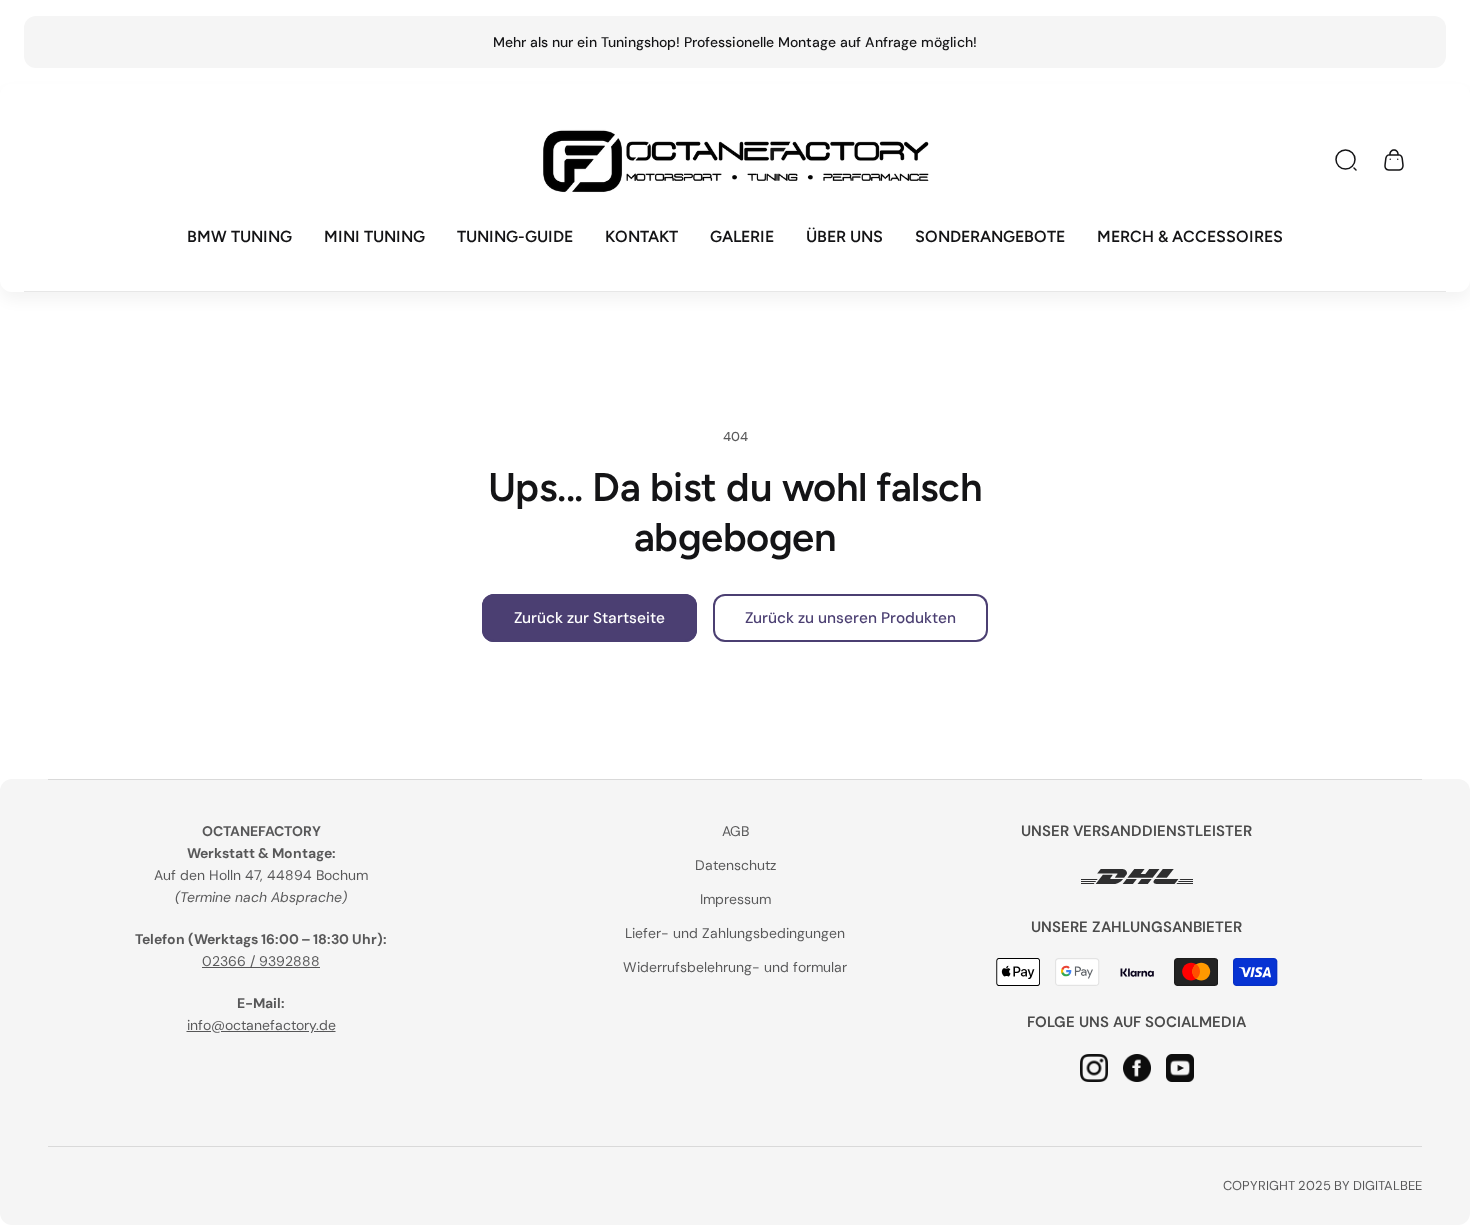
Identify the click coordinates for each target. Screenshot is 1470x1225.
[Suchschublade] (1346, 160)
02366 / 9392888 (261, 961)
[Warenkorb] (1394, 160)
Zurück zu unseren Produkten (850, 618)
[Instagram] (1094, 1067)
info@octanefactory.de (261, 1025)
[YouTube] (1180, 1067)
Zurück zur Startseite (589, 618)
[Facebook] (1137, 1067)
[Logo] (735, 160)
